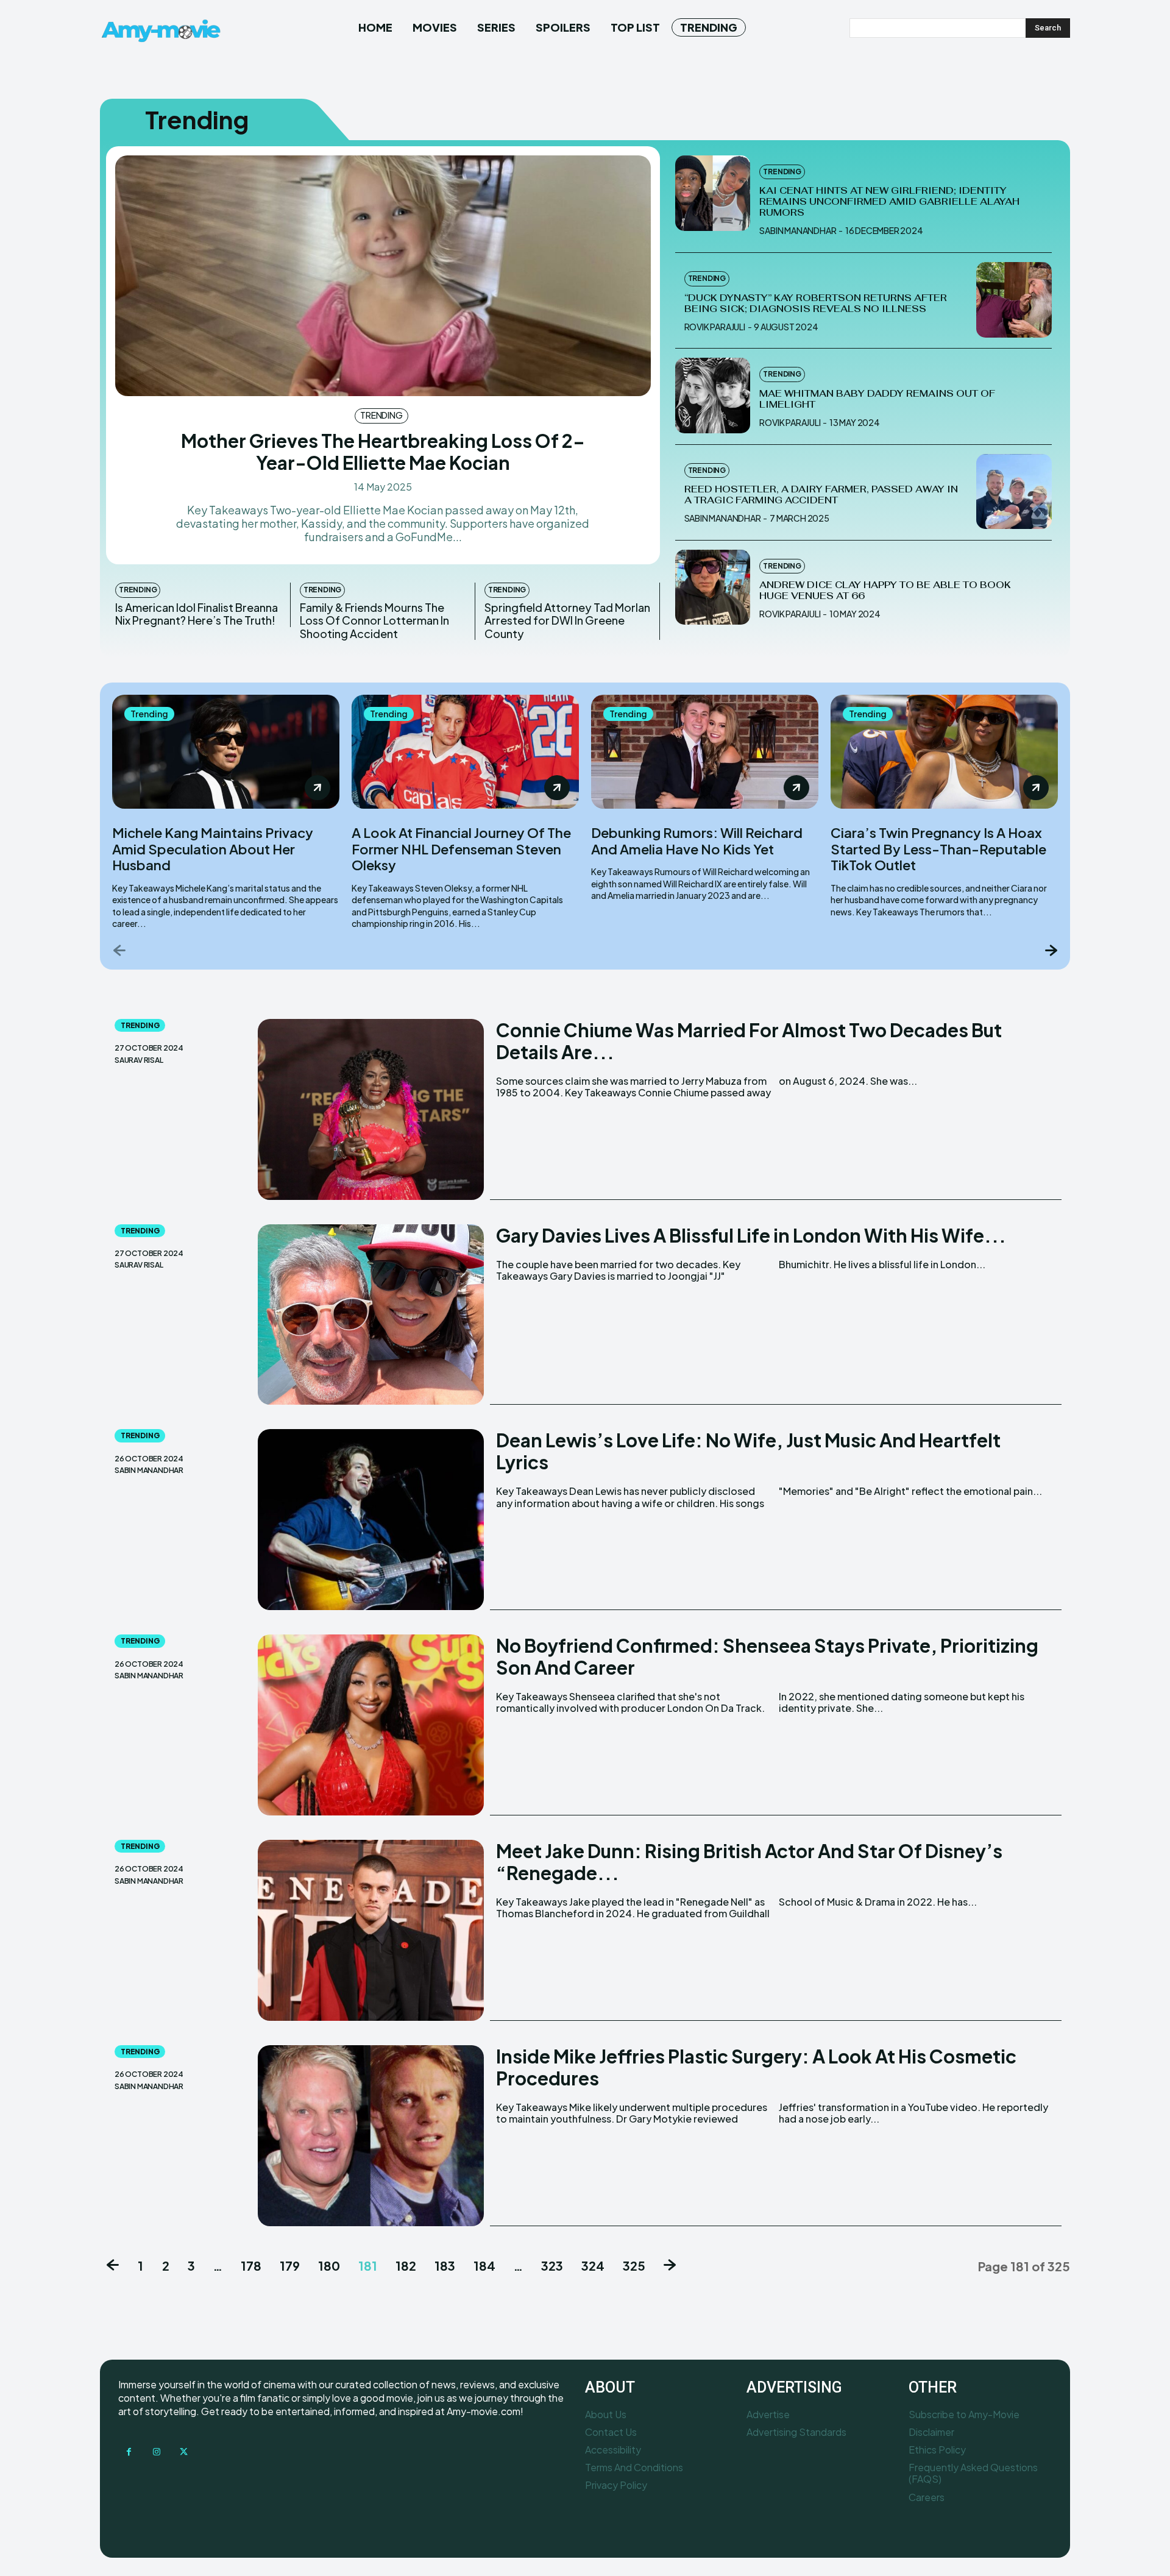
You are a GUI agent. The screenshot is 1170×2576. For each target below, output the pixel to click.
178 (251, 2266)
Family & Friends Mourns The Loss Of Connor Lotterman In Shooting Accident (374, 620)
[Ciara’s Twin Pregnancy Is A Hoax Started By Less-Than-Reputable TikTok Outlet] (944, 752)
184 (484, 2266)
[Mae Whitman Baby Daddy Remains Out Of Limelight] (713, 396)
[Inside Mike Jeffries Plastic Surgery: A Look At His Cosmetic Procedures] (371, 2136)
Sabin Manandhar (798, 230)
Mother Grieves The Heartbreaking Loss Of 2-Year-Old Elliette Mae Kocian (383, 452)
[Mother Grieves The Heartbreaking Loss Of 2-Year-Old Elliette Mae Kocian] (383, 276)
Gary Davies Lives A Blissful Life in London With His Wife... (751, 1235)
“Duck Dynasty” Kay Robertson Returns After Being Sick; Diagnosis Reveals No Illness (816, 303)
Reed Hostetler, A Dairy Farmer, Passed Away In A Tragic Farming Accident (821, 495)
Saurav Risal (139, 1060)
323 (552, 2266)
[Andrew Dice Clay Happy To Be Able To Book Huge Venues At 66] (713, 587)
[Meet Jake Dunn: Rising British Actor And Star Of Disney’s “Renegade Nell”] (371, 1930)
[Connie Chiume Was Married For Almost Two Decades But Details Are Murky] (371, 1109)
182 (406, 2266)
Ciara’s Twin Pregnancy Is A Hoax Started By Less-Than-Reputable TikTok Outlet (938, 849)
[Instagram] (156, 2452)
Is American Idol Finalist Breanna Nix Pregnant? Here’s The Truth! (197, 614)
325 (634, 2266)
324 (593, 2266)
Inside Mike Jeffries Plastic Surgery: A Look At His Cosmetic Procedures (756, 2067)
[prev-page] (120, 950)
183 (445, 2266)
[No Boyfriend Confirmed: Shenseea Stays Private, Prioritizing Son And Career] (371, 1725)
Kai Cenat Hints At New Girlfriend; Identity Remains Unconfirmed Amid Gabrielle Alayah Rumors (889, 201)
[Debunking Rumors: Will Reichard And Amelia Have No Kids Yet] (705, 752)
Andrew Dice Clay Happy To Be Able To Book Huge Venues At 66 (885, 590)
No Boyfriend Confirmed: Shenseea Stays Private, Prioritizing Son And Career (767, 1656)
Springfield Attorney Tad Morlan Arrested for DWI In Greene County (567, 620)
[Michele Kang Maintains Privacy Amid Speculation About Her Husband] (226, 752)
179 (290, 2266)
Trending (381, 415)
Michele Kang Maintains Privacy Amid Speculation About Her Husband (213, 849)
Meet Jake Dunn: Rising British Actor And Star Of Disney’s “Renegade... (749, 1862)
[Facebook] (129, 2452)
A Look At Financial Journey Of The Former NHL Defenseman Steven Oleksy (461, 849)
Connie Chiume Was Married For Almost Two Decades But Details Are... (749, 1041)
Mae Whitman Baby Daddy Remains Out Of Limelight (877, 399)
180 (329, 2266)
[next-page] (1050, 950)
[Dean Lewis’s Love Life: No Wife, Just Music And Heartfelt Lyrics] (371, 1520)
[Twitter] (184, 2452)
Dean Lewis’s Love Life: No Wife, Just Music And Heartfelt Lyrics (748, 1451)
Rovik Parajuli (715, 327)
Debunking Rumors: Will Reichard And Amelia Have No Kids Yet (697, 840)
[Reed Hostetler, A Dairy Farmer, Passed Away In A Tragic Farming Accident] (1014, 492)
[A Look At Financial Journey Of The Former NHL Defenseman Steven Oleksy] (465, 752)
